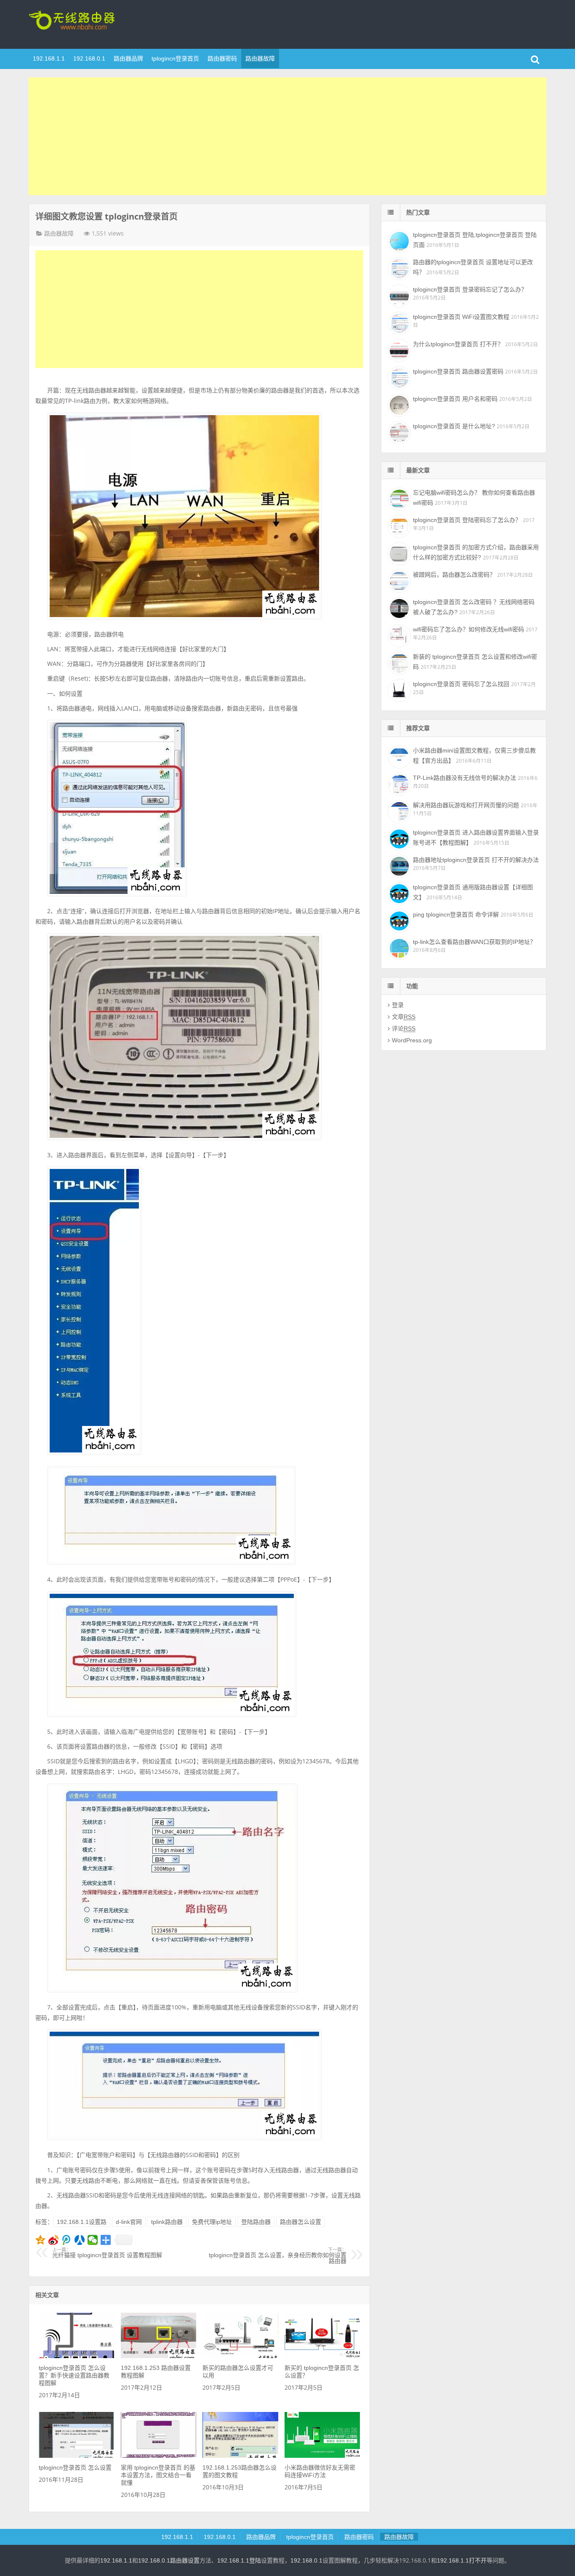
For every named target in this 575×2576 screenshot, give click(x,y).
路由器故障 (260, 58)
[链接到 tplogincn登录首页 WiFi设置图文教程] (398, 322)
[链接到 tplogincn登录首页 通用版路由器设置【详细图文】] (398, 893)
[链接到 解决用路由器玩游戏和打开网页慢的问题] (398, 811)
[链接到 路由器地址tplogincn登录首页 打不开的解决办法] (398, 865)
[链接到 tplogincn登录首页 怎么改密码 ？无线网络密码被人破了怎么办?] (398, 607)
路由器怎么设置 (301, 2222)
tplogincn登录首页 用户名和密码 (455, 399)
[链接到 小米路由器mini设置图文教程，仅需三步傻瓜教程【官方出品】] (398, 756)
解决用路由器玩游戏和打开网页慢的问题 (466, 805)
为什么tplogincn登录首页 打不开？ (458, 344)
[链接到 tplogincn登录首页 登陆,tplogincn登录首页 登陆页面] (398, 240)
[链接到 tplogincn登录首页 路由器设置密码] (398, 377)
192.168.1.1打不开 (462, 2560)
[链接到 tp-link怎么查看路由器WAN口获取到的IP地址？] (398, 947)
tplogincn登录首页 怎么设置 (75, 2467)
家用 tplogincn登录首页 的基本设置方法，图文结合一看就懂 (158, 2475)
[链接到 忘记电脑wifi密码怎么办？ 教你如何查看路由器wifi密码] (398, 498)
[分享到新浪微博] (54, 2240)
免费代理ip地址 (212, 2222)
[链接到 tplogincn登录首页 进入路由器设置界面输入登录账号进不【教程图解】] (398, 838)
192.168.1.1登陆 (239, 2560)
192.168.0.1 (89, 58)
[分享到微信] (93, 2240)
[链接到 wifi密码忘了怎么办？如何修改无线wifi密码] (398, 635)
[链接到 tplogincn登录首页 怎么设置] (76, 2456)
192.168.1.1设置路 (82, 2222)
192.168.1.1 (49, 58)
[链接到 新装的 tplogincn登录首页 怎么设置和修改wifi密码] (398, 662)
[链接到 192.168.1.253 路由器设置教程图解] (158, 2356)
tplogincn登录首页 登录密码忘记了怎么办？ (470, 289)
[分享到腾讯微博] (67, 2240)
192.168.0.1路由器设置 (169, 2560)
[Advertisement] (287, 136)
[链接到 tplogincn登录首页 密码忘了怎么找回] (398, 689)
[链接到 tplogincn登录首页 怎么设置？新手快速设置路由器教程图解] (76, 2356)
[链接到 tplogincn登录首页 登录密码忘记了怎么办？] (398, 295)
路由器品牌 (128, 58)
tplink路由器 (167, 2222)
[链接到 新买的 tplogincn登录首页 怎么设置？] (322, 2356)
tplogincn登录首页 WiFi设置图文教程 (461, 317)
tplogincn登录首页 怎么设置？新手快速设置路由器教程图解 (74, 2375)
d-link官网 (129, 2222)
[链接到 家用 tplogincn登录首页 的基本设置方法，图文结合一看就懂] (158, 2456)
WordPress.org (412, 1040)
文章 (404, 1017)
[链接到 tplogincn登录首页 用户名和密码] (398, 404)
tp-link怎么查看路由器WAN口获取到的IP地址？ (474, 942)
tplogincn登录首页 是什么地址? (454, 426)
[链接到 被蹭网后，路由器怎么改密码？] (398, 580)
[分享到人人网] (80, 2240)
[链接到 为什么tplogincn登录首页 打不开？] (398, 350)
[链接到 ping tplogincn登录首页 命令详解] (398, 920)
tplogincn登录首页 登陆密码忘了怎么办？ (467, 520)
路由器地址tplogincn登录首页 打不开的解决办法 (476, 860)
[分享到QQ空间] (41, 2240)
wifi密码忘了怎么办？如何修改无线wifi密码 (469, 629)
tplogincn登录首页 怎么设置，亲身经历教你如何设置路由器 (278, 2256)
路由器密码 (222, 58)
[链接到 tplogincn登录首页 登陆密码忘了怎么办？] (398, 525)
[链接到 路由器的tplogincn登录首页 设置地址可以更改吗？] (398, 268)
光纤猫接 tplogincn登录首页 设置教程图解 (107, 2253)
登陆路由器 (256, 2222)
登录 (398, 1005)
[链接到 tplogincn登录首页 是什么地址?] (398, 432)
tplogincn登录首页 (83, 23)
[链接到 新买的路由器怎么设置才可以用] (240, 2356)
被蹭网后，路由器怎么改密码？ (454, 575)
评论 (404, 1028)
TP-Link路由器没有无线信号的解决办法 (465, 778)
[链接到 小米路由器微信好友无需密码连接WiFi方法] (322, 2456)
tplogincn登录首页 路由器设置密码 (458, 371)
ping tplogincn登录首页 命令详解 (456, 914)
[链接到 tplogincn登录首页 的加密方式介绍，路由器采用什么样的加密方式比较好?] (398, 553)
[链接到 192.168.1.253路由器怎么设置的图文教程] (240, 2456)
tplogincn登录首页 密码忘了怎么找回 (461, 684)
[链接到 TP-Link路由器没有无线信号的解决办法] (398, 783)
